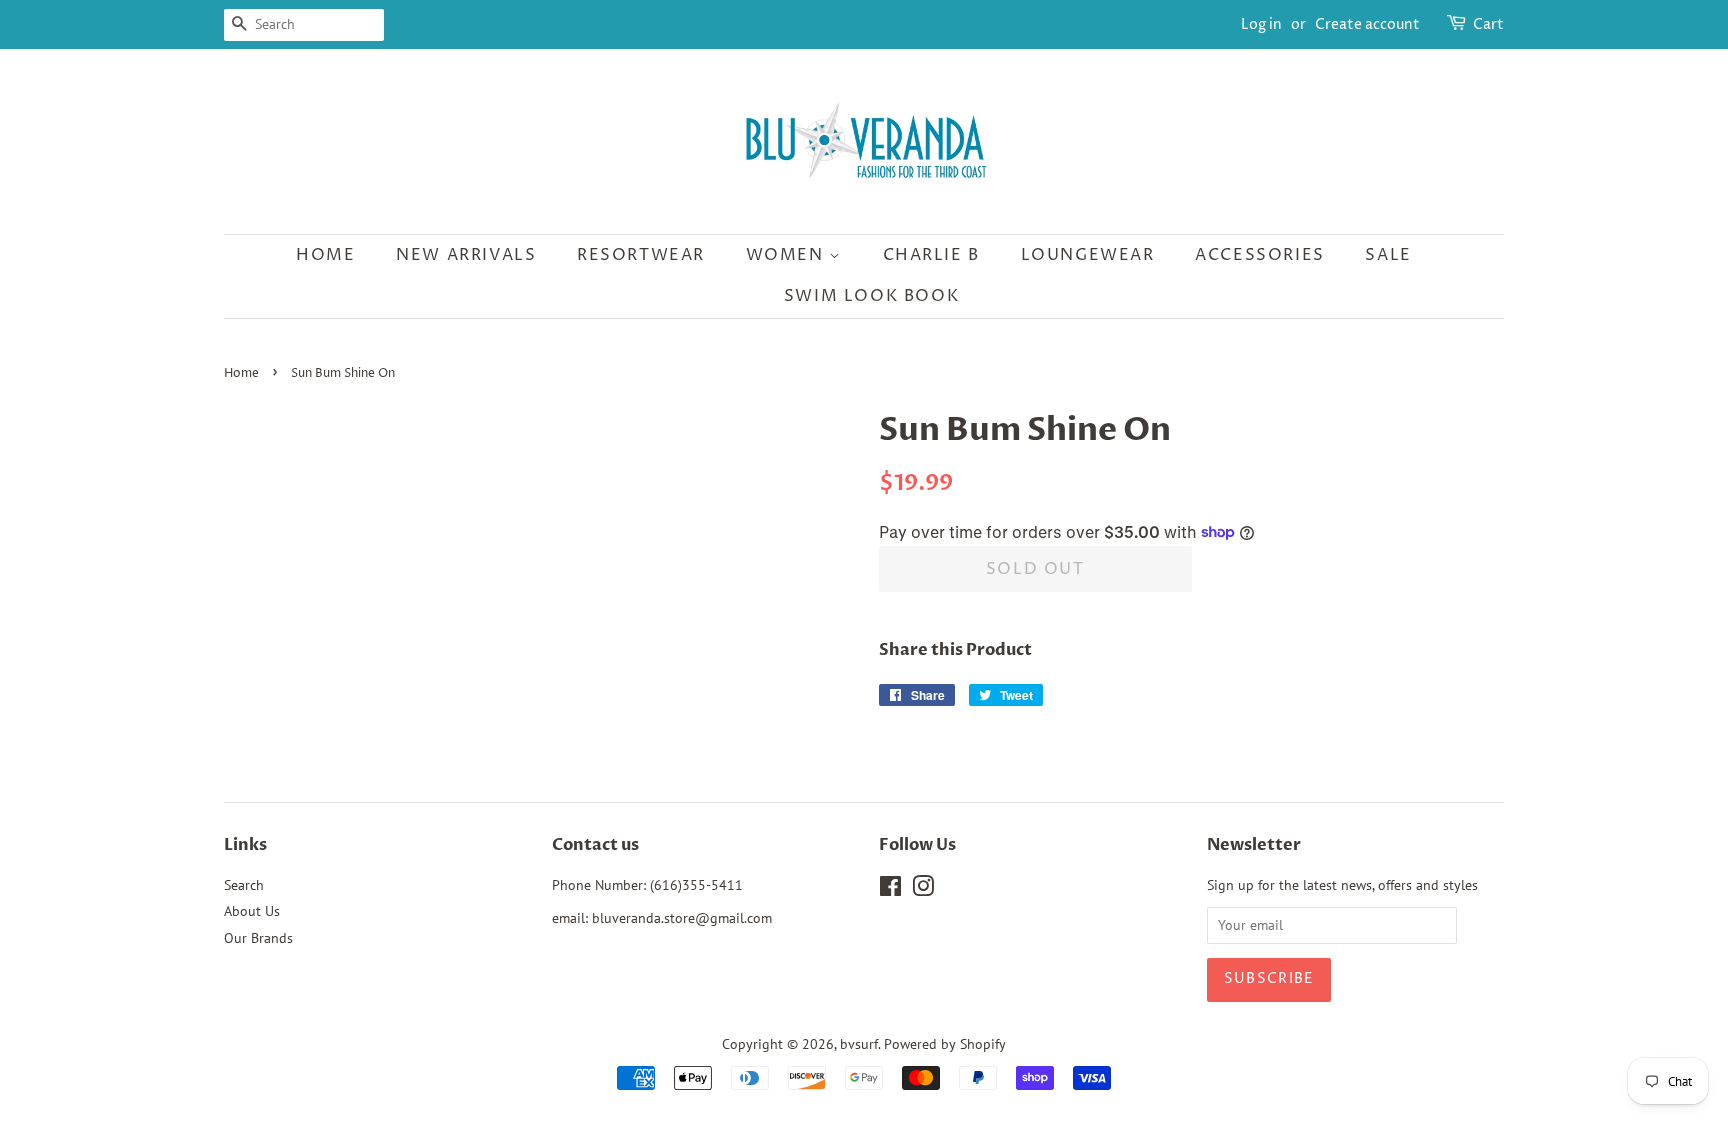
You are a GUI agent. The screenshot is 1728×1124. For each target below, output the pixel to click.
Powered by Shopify (945, 1044)
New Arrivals (466, 255)
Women (788, 255)
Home (325, 255)
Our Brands (258, 938)
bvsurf (859, 1044)
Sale (1388, 255)
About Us (252, 911)
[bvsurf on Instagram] (923, 890)
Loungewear (1088, 255)
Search (244, 885)
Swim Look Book (871, 296)
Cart (1488, 24)
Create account (1367, 24)
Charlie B (931, 255)
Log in (1261, 24)
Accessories (1260, 255)
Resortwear (641, 255)
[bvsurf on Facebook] (890, 890)
